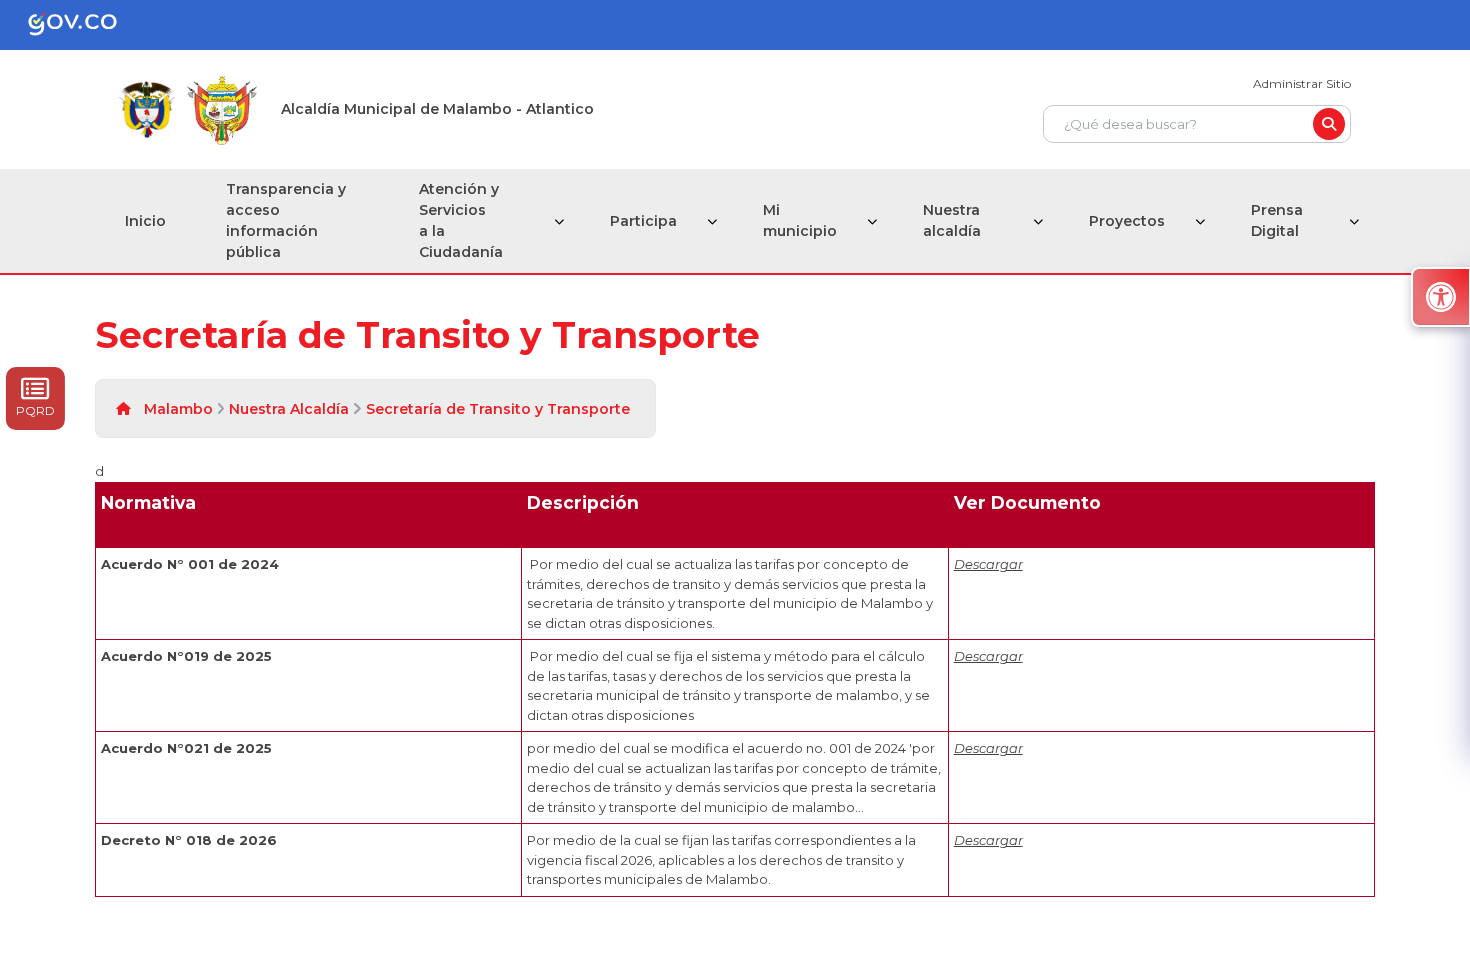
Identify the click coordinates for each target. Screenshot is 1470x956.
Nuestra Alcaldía (289, 409)
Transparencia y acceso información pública (286, 220)
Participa (643, 221)
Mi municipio (800, 220)
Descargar (988, 564)
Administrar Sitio (1302, 83)
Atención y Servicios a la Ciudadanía (461, 220)
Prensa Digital (1277, 220)
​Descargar (988, 840)
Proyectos (1127, 221)
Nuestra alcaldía (952, 220)
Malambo (178, 409)
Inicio (145, 221)
